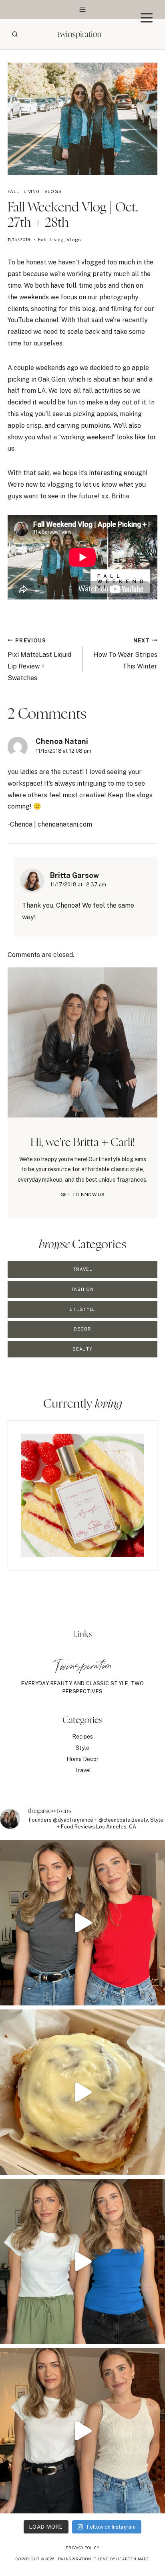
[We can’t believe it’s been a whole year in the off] (82, 2261)
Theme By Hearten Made (122, 2559)
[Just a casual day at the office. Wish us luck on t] (82, 2431)
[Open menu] (83, 9)
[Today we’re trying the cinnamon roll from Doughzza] (82, 2092)
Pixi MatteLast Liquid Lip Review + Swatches (39, 660)
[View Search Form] (15, 34)
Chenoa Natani (62, 741)
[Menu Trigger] (147, 17)
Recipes (82, 1737)
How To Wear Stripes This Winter (125, 654)
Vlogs (53, 191)
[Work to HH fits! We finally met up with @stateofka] (82, 1923)
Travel (82, 1770)
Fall (13, 191)
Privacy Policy (82, 2548)
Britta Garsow (74, 875)
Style (82, 1748)
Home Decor (82, 1759)
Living (32, 191)
